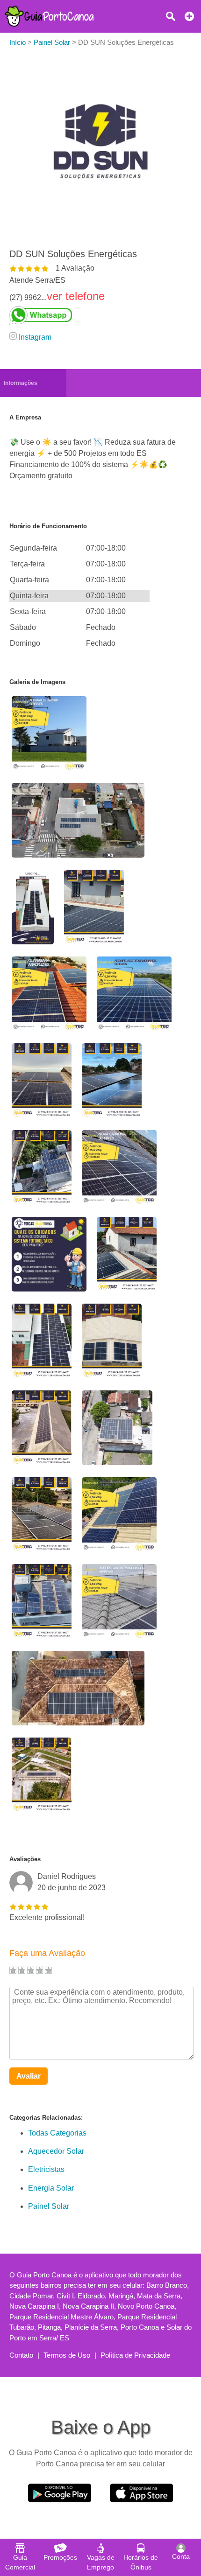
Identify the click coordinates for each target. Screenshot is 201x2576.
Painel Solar (49, 2206)
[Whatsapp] (73, 315)
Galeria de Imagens (37, 682)
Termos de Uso (67, 2355)
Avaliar (29, 2076)
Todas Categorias (57, 2133)
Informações (21, 383)
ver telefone (76, 296)
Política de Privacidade (135, 2355)
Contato (21, 2355)
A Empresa (25, 417)
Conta (181, 2556)
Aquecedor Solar (56, 2151)
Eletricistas (46, 2169)
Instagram (35, 337)
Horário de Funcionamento (48, 526)
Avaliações (25, 1859)
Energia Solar (51, 2188)
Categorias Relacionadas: (46, 2118)
